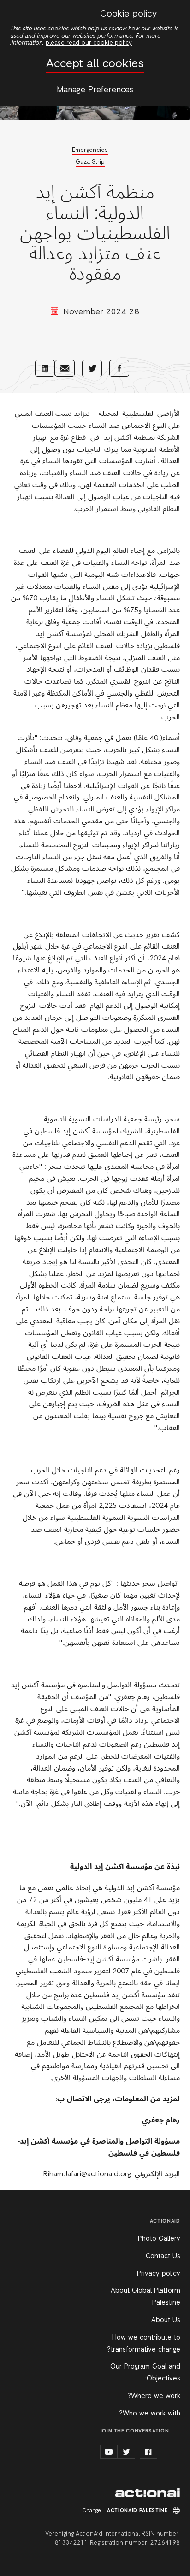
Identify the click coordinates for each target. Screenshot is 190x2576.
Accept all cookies (95, 64)
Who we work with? (150, 2414)
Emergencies (90, 150)
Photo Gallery (159, 2239)
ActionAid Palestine (148, 2493)
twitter (126, 2452)
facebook (148, 2452)
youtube (109, 2452)
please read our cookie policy (89, 43)
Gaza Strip (90, 162)
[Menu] (175, 13)
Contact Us (163, 2256)
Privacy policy (159, 2274)
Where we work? (154, 2396)
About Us (166, 2320)
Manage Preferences (95, 90)
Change (92, 2511)
